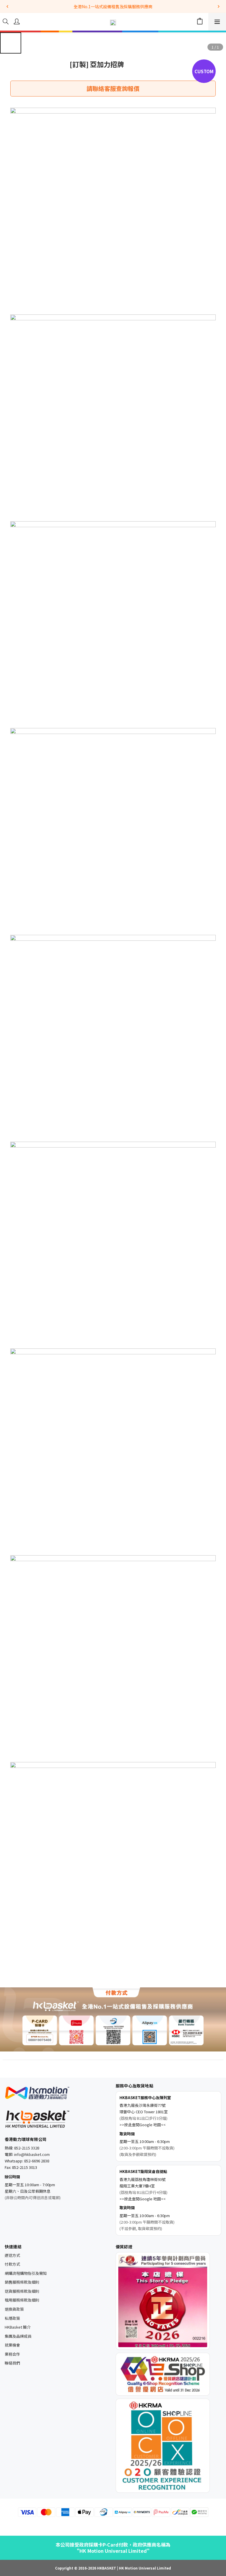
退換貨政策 (14, 2309)
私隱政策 (12, 2318)
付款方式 (12, 2264)
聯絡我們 (12, 2363)
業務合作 (12, 2354)
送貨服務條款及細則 (22, 2291)
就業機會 (12, 2345)
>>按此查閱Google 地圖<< (143, 2125)
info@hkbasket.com (32, 2154)
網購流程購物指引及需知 (26, 2273)
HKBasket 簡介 (18, 2327)
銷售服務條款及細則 (22, 2282)
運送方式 (12, 2255)
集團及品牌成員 (18, 2336)
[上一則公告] (7, 6)
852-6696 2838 (37, 2161)
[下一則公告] (219, 6)
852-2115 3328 (27, 2148)
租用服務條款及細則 (22, 2300)
